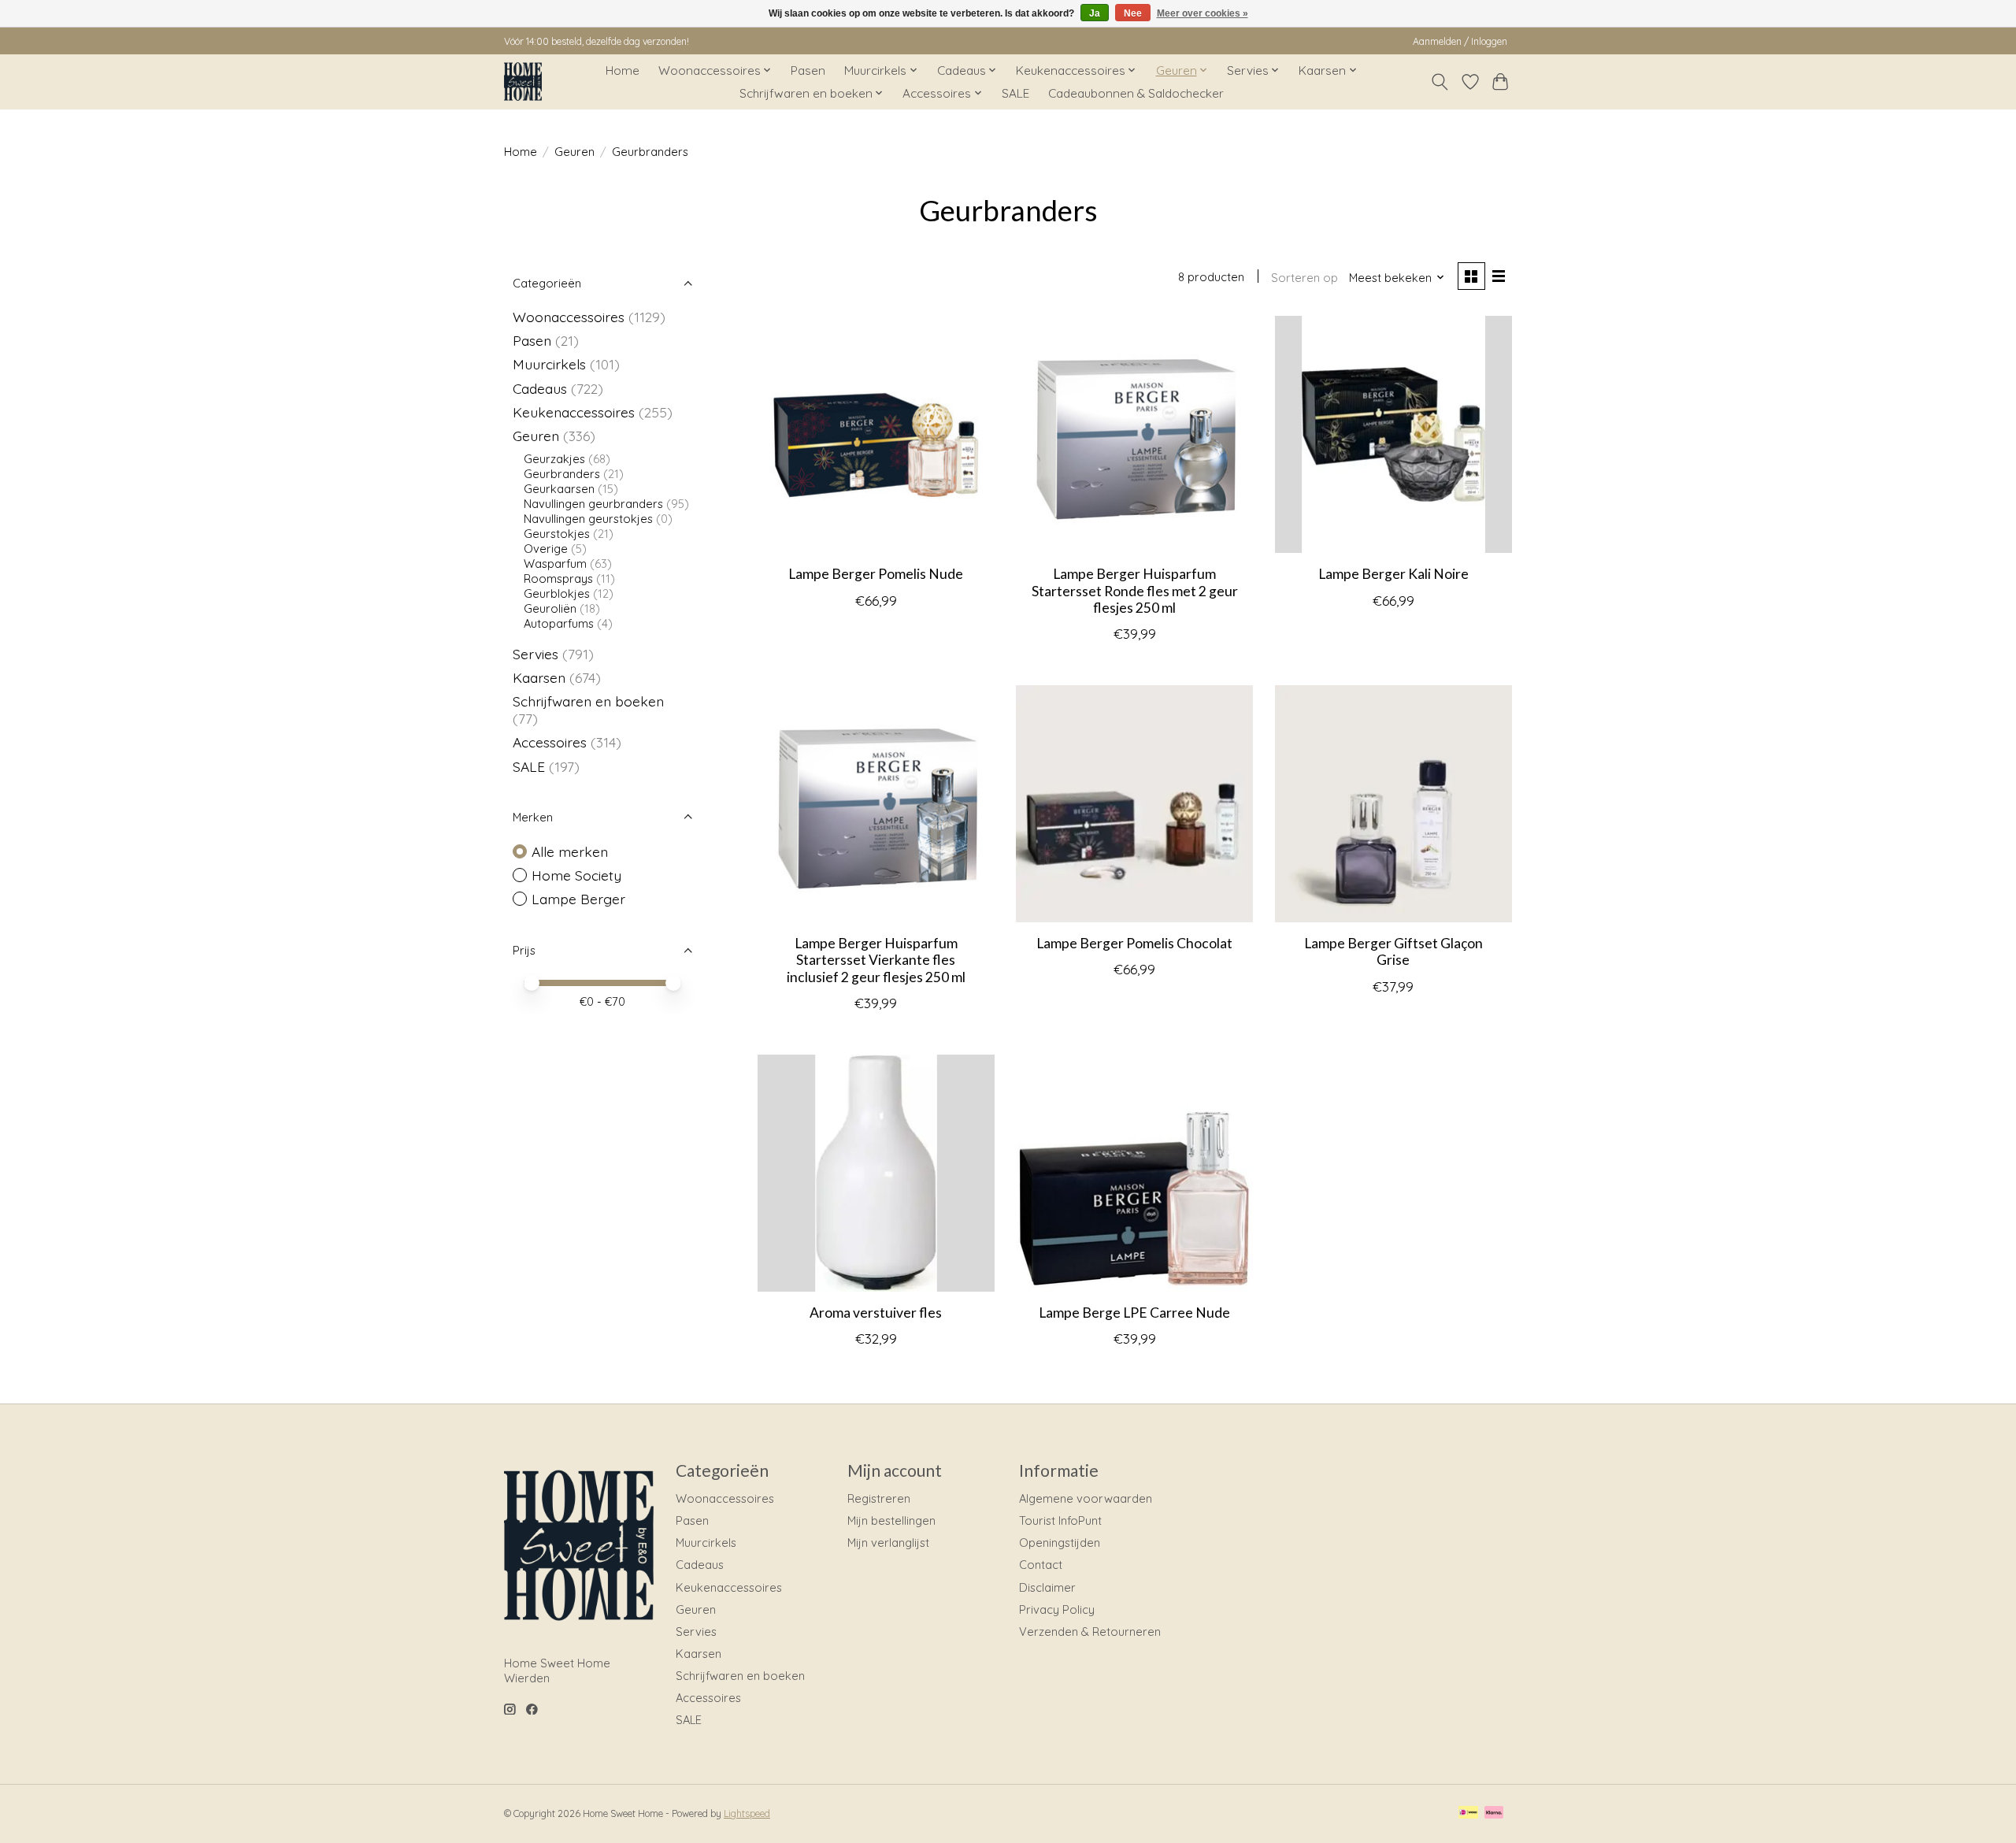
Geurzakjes (554, 459)
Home (623, 70)
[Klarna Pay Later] (1494, 1813)
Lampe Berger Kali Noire (1393, 574)
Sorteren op (1304, 278)
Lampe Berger (578, 899)
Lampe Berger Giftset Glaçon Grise (1393, 951)
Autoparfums (559, 623)
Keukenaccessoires (574, 412)
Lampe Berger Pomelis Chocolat (1134, 943)
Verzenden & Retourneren (1090, 1632)
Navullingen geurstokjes (588, 519)
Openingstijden (1060, 1543)
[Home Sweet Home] (523, 82)
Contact (1041, 1565)
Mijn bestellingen (891, 1520)
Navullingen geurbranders (593, 504)
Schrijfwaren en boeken (588, 701)
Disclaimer (1047, 1587)
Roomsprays (558, 578)
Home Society (576, 875)
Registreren (879, 1498)
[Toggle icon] (1440, 82)
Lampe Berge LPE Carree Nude (1134, 1313)
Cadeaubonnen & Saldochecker (1136, 93)
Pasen (808, 70)
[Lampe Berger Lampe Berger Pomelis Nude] (876, 434)
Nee (1133, 13)
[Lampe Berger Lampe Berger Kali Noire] (1393, 434)
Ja (1095, 13)
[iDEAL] (1468, 1813)
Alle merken (570, 851)
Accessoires (550, 742)
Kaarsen (539, 677)
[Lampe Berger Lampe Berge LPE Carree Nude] (1134, 1173)
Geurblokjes (557, 593)
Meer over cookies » (1203, 13)
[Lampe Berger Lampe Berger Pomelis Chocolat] (1134, 804)
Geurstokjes (557, 534)
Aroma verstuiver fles (876, 1313)
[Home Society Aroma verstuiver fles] (876, 1173)
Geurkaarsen (559, 489)
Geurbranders (562, 474)
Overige (546, 549)
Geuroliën (550, 608)
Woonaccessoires (569, 317)
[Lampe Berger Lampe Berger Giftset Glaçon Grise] (1393, 804)
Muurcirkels (549, 364)
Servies (535, 654)
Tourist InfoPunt (1060, 1520)
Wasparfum (555, 564)
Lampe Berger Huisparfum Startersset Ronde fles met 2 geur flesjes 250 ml (1135, 590)
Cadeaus (540, 388)
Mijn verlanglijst (888, 1543)
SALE (1015, 93)
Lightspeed (747, 1813)
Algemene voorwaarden (1086, 1498)
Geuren (574, 152)
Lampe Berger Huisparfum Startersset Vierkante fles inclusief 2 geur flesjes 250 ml (876, 960)
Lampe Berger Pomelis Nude (876, 574)
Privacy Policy (1057, 1609)
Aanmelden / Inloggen (1460, 41)
